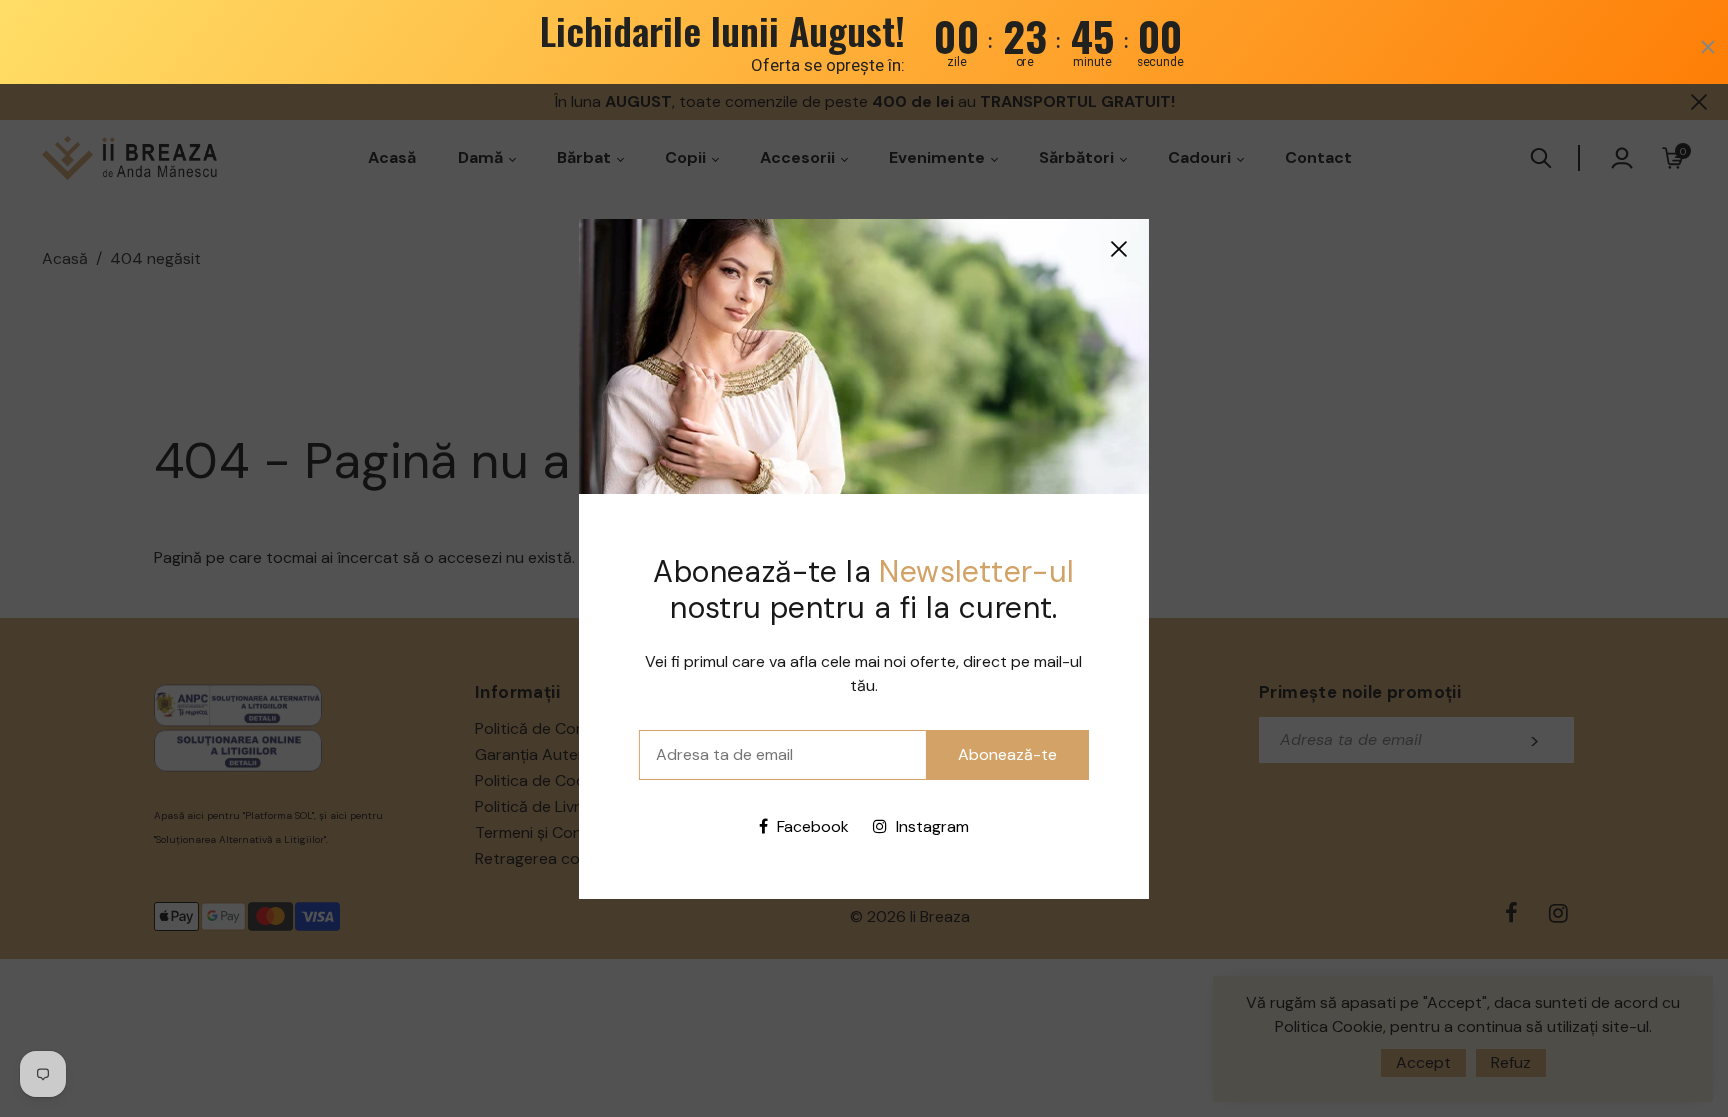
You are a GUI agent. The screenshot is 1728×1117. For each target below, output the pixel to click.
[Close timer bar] (1708, 47)
